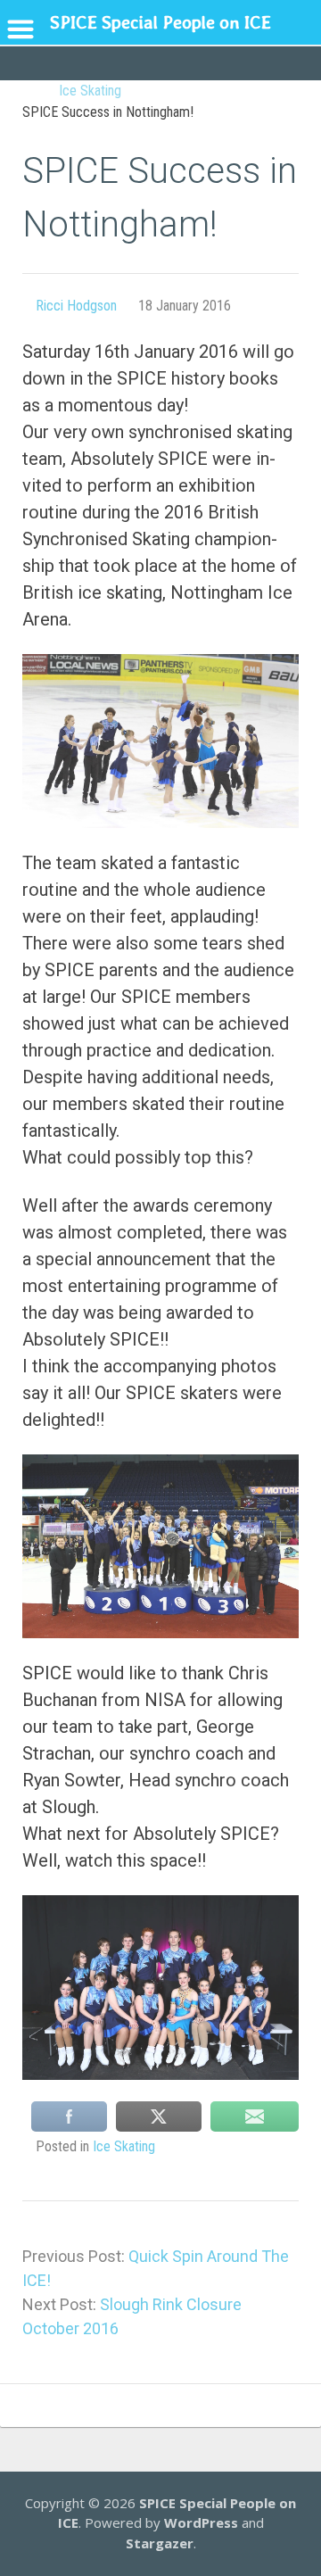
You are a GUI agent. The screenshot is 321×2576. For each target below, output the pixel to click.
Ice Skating (124, 2146)
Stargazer (160, 2543)
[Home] (31, 91)
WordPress (201, 2522)
